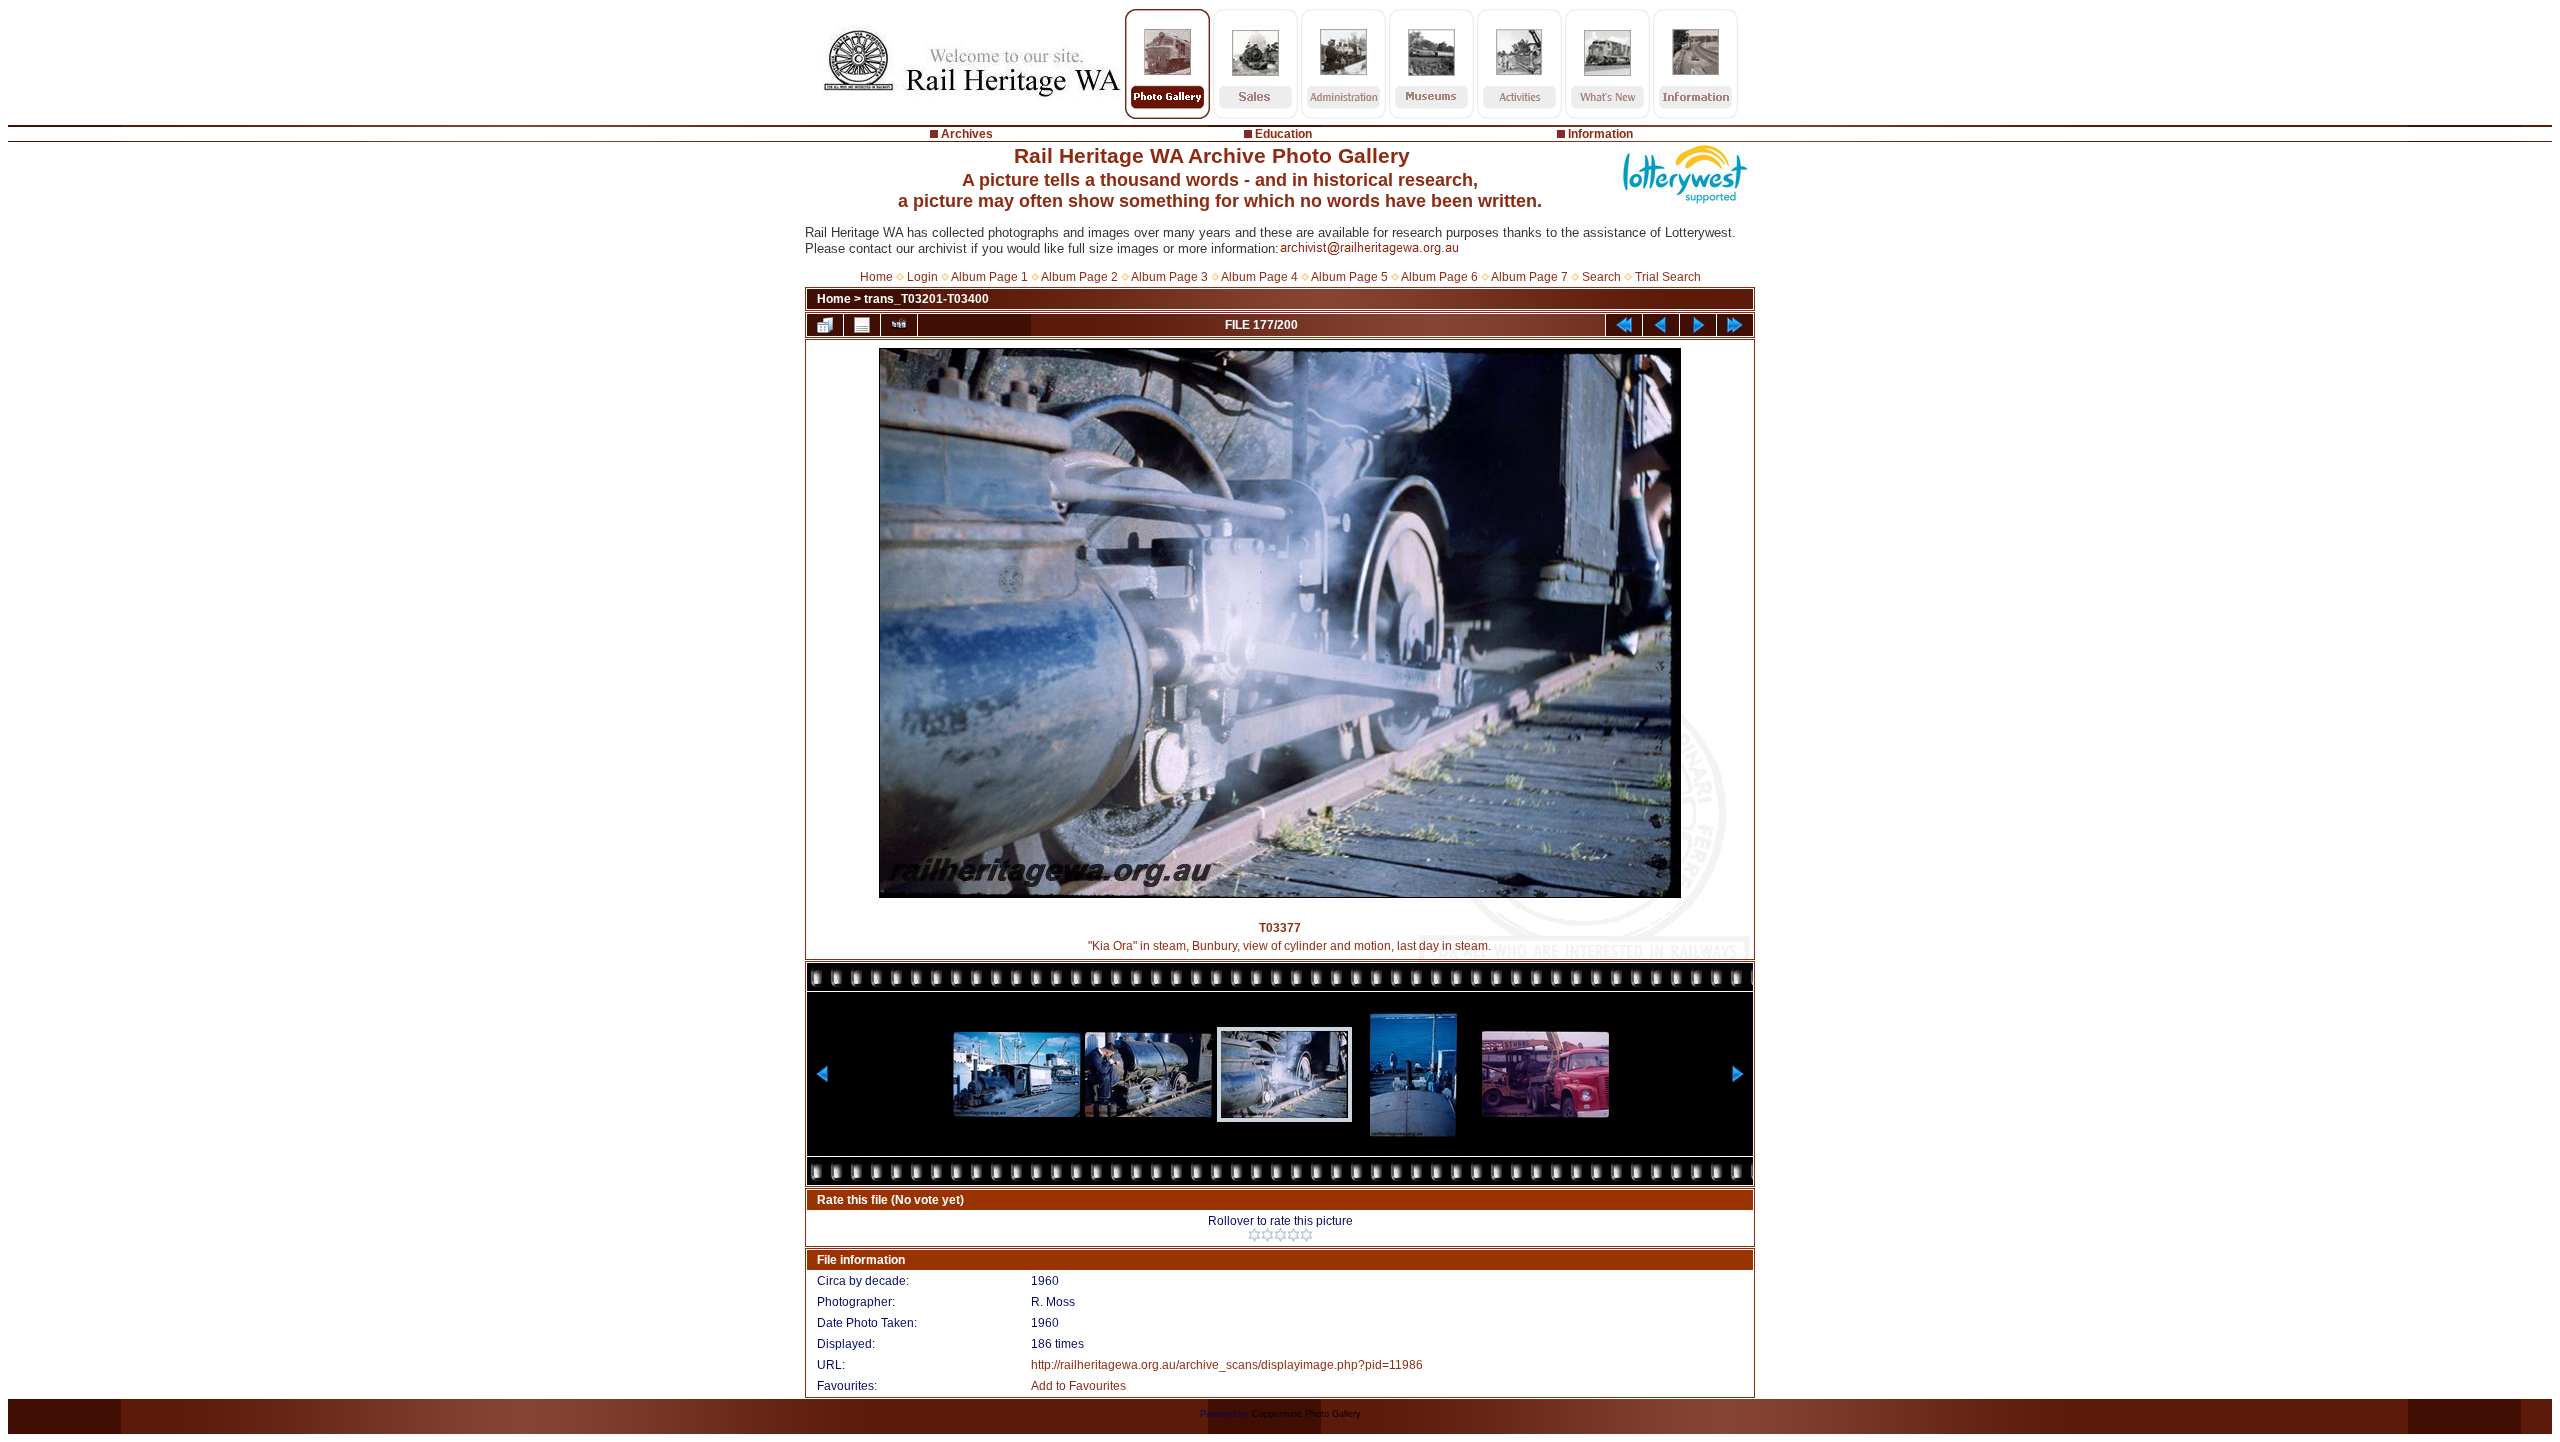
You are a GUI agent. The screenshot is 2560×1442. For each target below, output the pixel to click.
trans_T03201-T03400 (926, 299)
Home (876, 277)
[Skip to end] (1735, 325)
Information (1600, 134)
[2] (1267, 1235)
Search (1601, 277)
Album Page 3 (1169, 277)
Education (1283, 134)
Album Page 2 (1079, 277)
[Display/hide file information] (862, 325)
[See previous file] (1661, 325)
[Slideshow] (899, 325)
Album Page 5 (1349, 277)
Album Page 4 (1259, 277)
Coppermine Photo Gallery (1306, 1414)
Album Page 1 (989, 277)
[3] (1280, 1235)
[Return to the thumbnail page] (825, 325)
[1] (1254, 1235)
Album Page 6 (1439, 277)
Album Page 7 (1529, 277)
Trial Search (1668, 277)
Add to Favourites (1078, 1386)
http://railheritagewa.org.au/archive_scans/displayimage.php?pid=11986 (1227, 1365)
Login (922, 277)
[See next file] (1698, 325)
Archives (967, 134)
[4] (1293, 1235)
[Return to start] (1624, 325)
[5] (1306, 1235)
